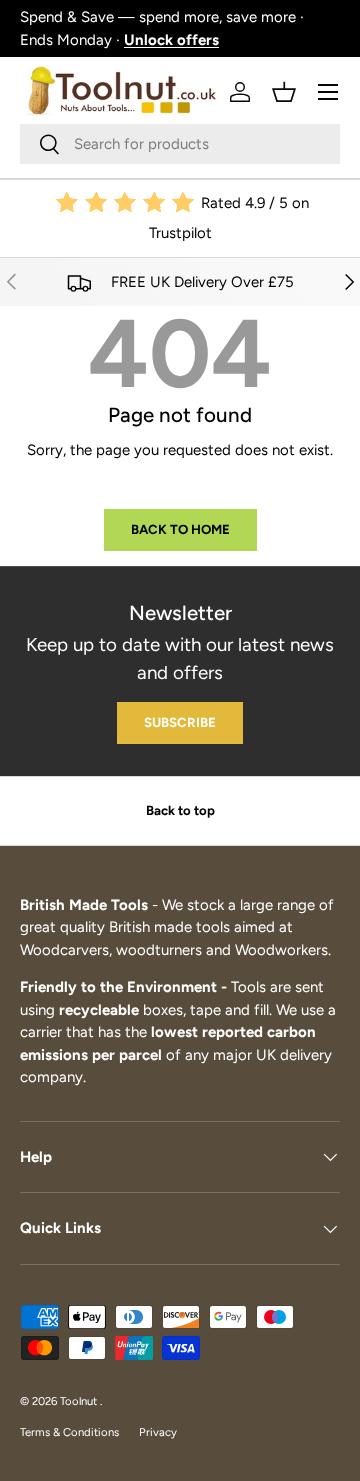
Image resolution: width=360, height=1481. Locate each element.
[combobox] (180, 144)
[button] (284, 92)
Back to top (180, 810)
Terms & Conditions (69, 1432)
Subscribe (180, 722)
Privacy (158, 1432)
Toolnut (80, 1401)
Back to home (180, 529)
